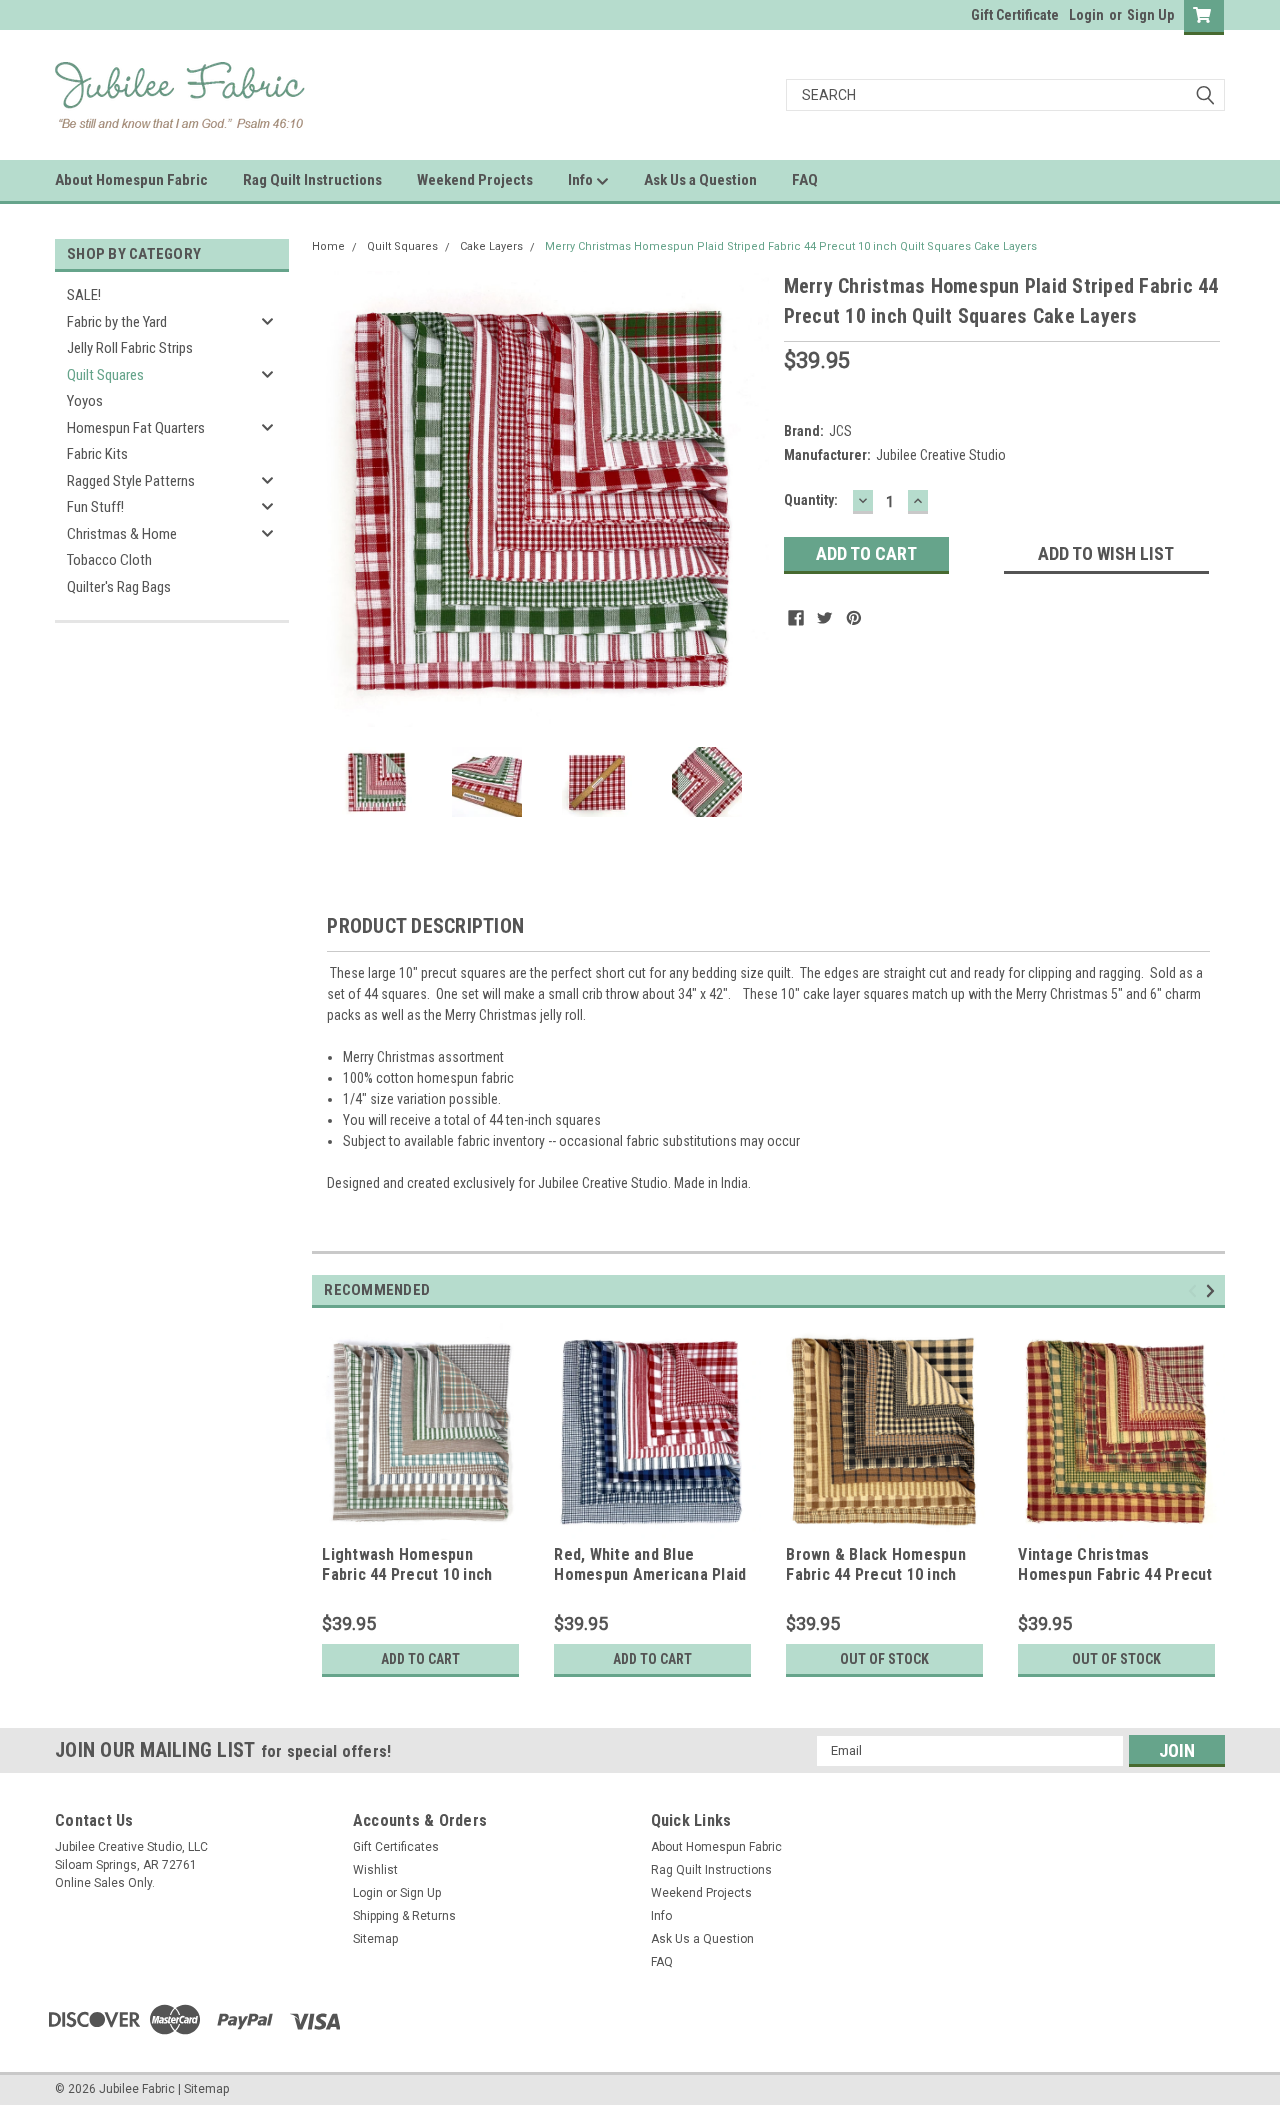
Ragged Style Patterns (131, 481)
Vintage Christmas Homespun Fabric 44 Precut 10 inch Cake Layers (1115, 1574)
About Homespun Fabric (131, 180)
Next (749, 498)
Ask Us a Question (700, 180)
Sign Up (1150, 15)
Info (582, 180)
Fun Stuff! (95, 507)
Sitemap (375, 1939)
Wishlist (375, 1870)
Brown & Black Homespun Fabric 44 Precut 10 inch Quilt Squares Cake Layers (879, 1574)
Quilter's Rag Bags (119, 587)
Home (328, 246)
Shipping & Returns (404, 1916)
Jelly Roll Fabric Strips (130, 348)
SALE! (84, 295)
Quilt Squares (105, 375)
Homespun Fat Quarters (136, 428)
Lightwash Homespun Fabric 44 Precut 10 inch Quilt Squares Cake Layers (415, 1574)
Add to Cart (420, 1659)
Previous (332, 498)
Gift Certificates (396, 1847)
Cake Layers (491, 246)
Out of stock (884, 1659)
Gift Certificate (1015, 15)
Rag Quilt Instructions (312, 180)
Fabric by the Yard (117, 322)
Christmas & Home (122, 534)
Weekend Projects (475, 180)
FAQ (805, 180)
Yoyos (85, 401)
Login (1086, 15)
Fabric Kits (97, 454)
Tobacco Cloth (109, 560)
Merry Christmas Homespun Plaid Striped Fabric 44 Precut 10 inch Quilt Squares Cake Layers (791, 246)
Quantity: (811, 500)
